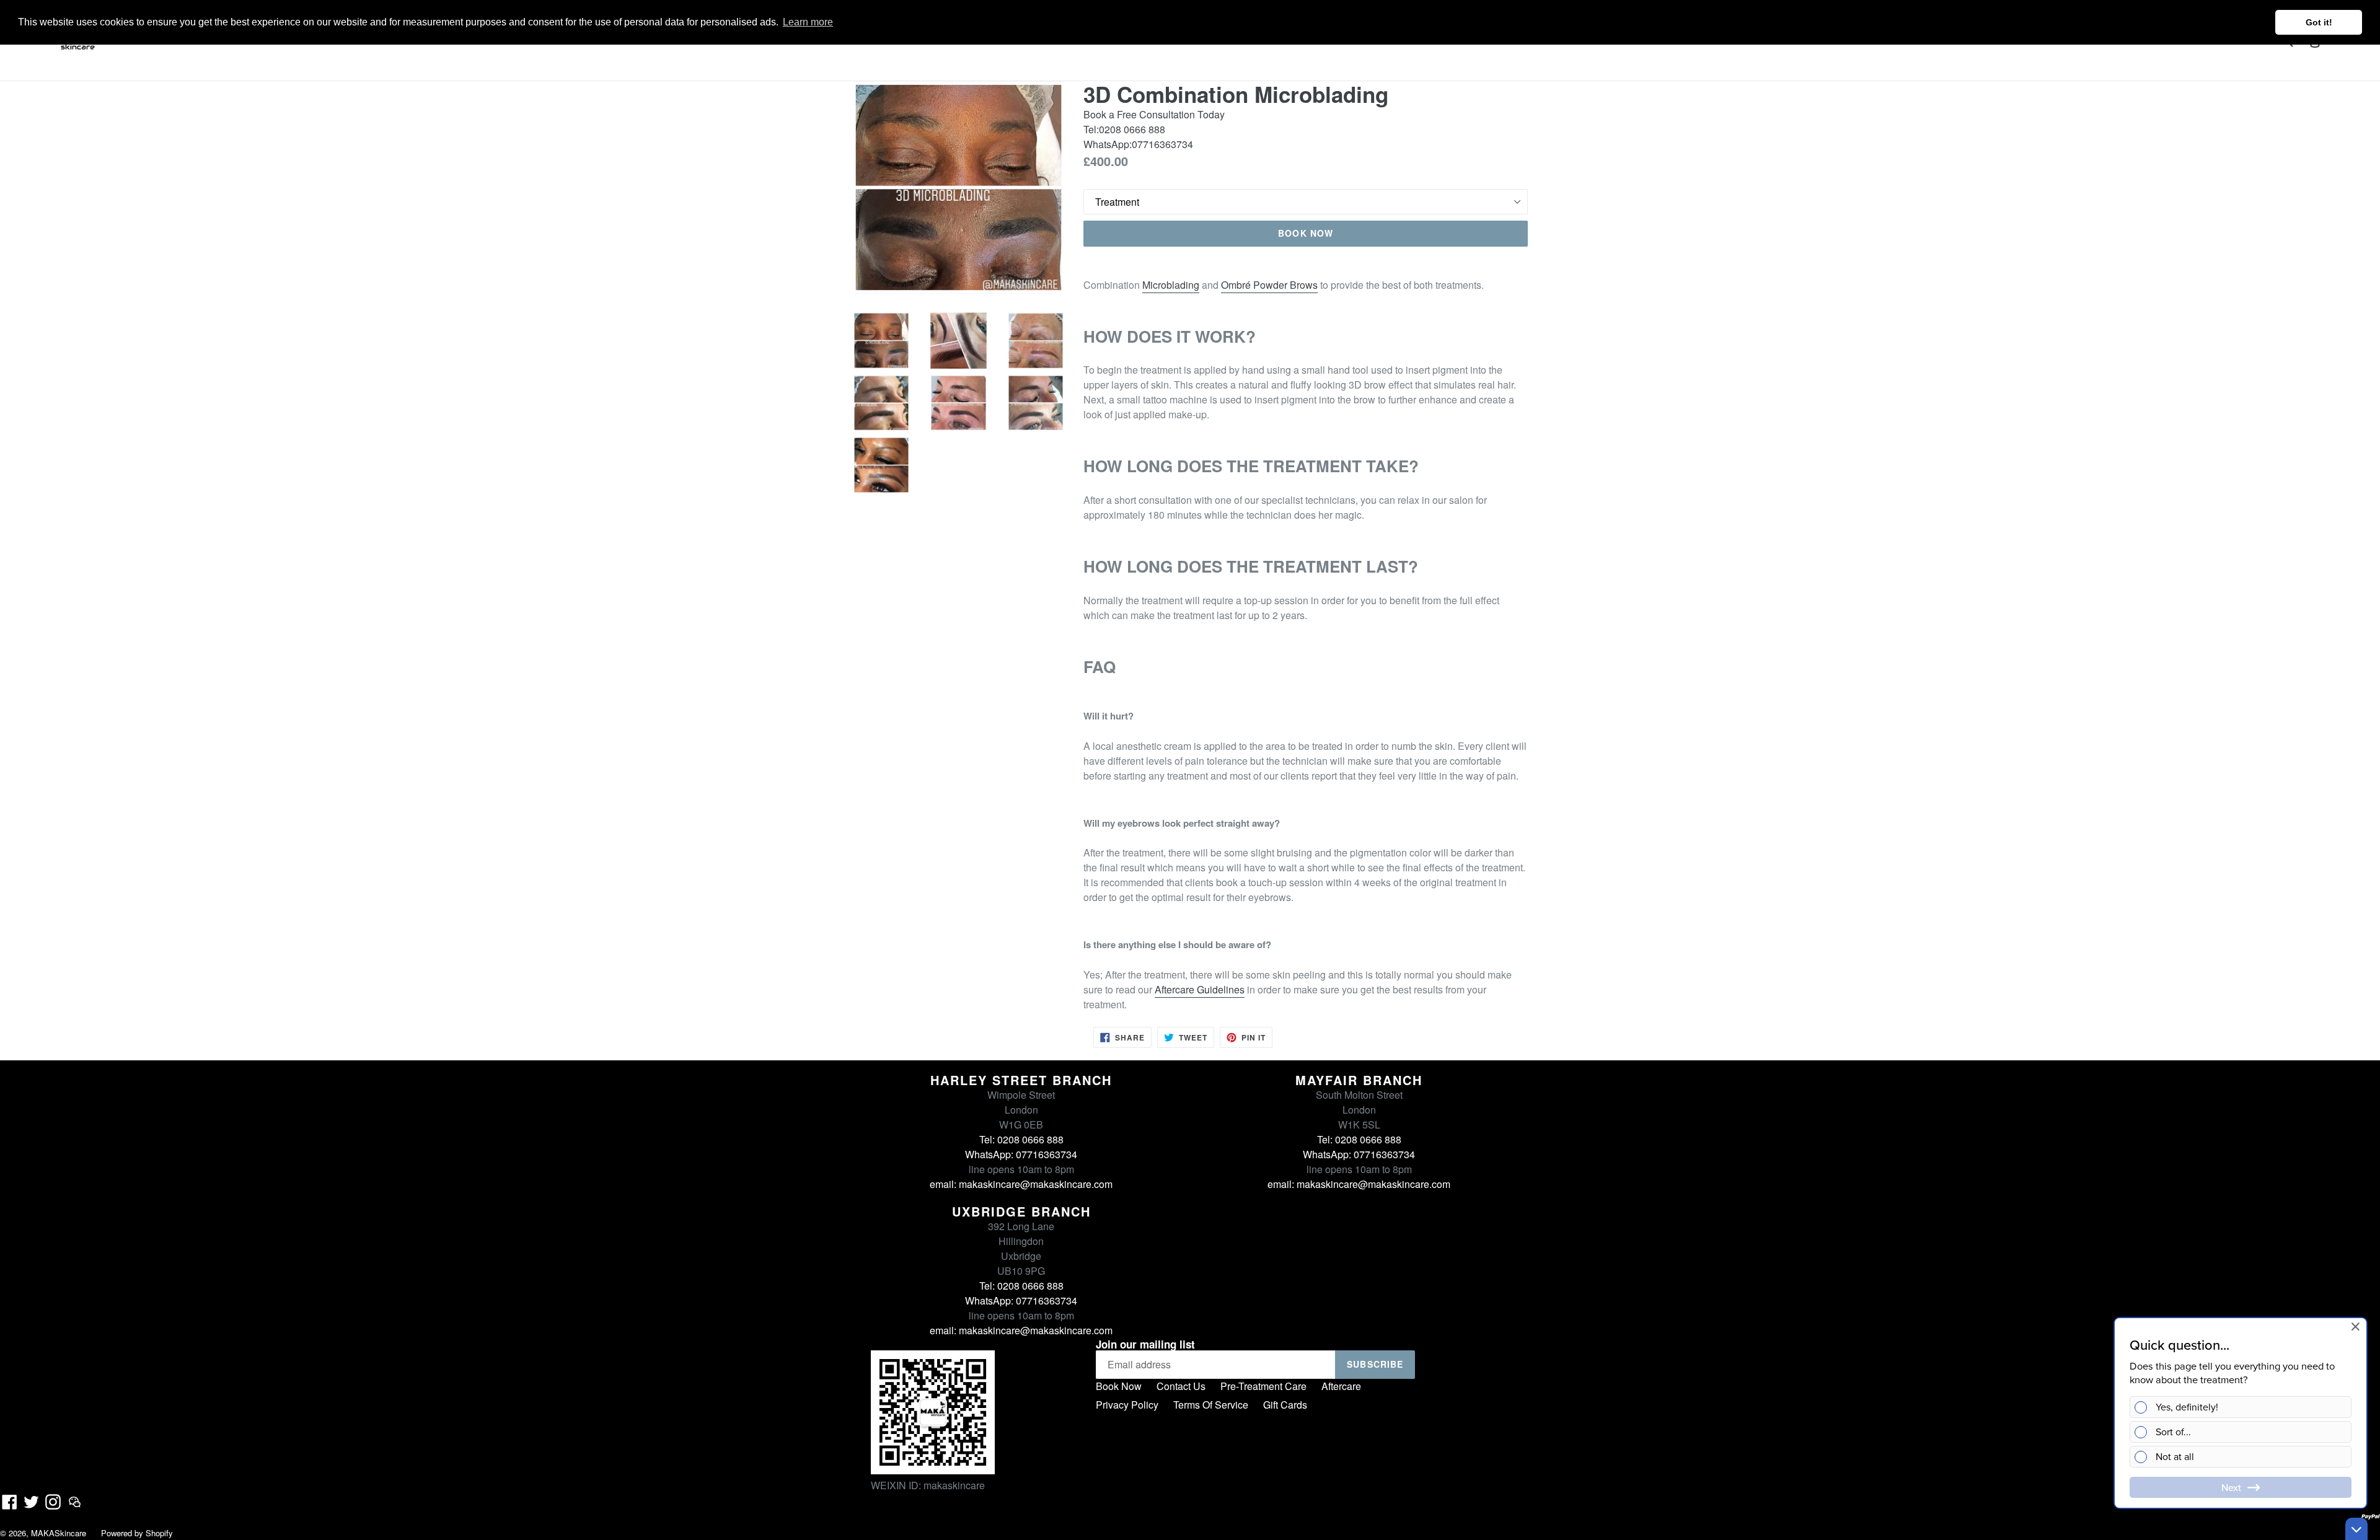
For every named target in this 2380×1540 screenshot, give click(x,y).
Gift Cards (1285, 1405)
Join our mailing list (1145, 1344)
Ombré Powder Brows (1269, 285)
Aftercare (1341, 1386)
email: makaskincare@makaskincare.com (1021, 1184)
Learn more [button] (808, 22)
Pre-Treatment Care (1263, 1386)
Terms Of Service (1211, 1405)
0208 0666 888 (1132, 129)
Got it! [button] (2319, 22)
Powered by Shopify (137, 1533)
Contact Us (1181, 1386)
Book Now (1119, 1386)
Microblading (1171, 285)
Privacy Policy (1127, 1405)
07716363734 (1162, 144)
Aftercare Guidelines (1200, 989)
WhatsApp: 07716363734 (1021, 1154)
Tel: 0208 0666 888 (1021, 1139)
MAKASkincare (59, 1533)
